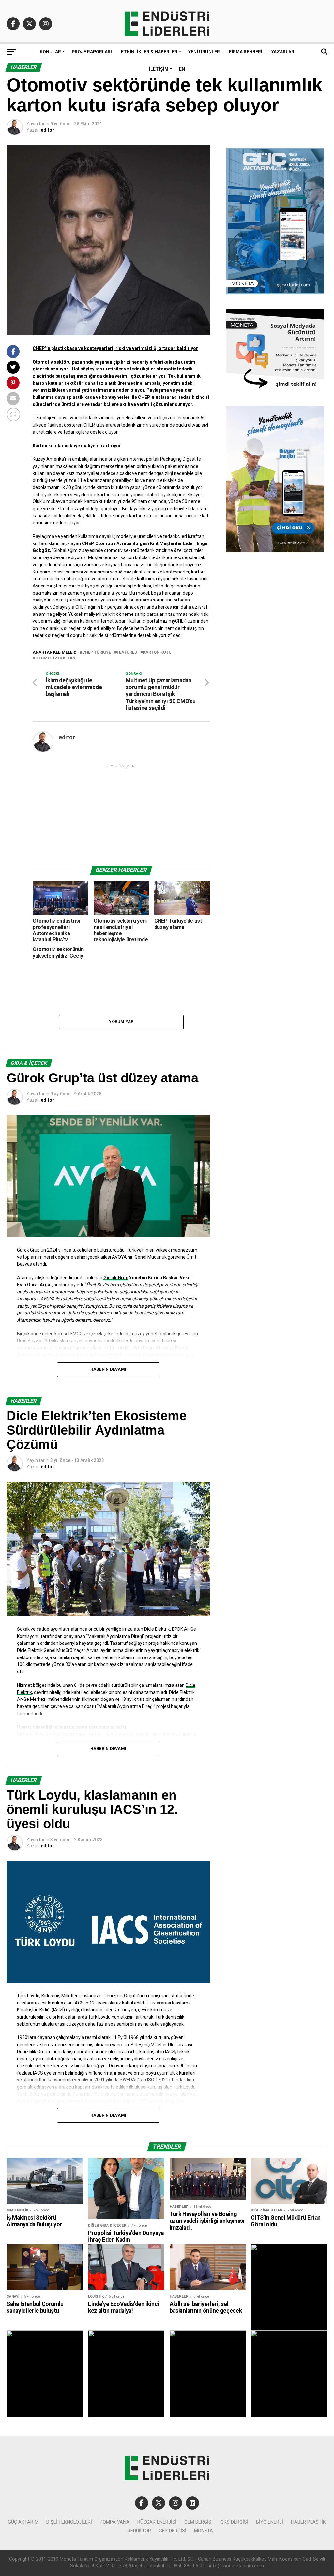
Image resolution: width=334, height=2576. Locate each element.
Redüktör (139, 2531)
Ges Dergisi (173, 2531)
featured (127, 652)
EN (182, 69)
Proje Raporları (92, 52)
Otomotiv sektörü (56, 658)
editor (47, 130)
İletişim (159, 69)
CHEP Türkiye (97, 652)
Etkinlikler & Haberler (149, 52)
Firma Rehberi (246, 52)
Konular (50, 52)
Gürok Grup (116, 1278)
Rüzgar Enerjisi (157, 2522)
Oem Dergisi (198, 2522)
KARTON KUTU (157, 652)
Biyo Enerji (270, 2522)
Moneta (204, 2531)
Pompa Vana (115, 2522)
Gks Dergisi (234, 2522)
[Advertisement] (121, 815)
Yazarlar (283, 52)
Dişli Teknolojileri (69, 2522)
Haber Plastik (308, 2522)
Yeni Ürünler (204, 52)
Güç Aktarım (23, 2522)
